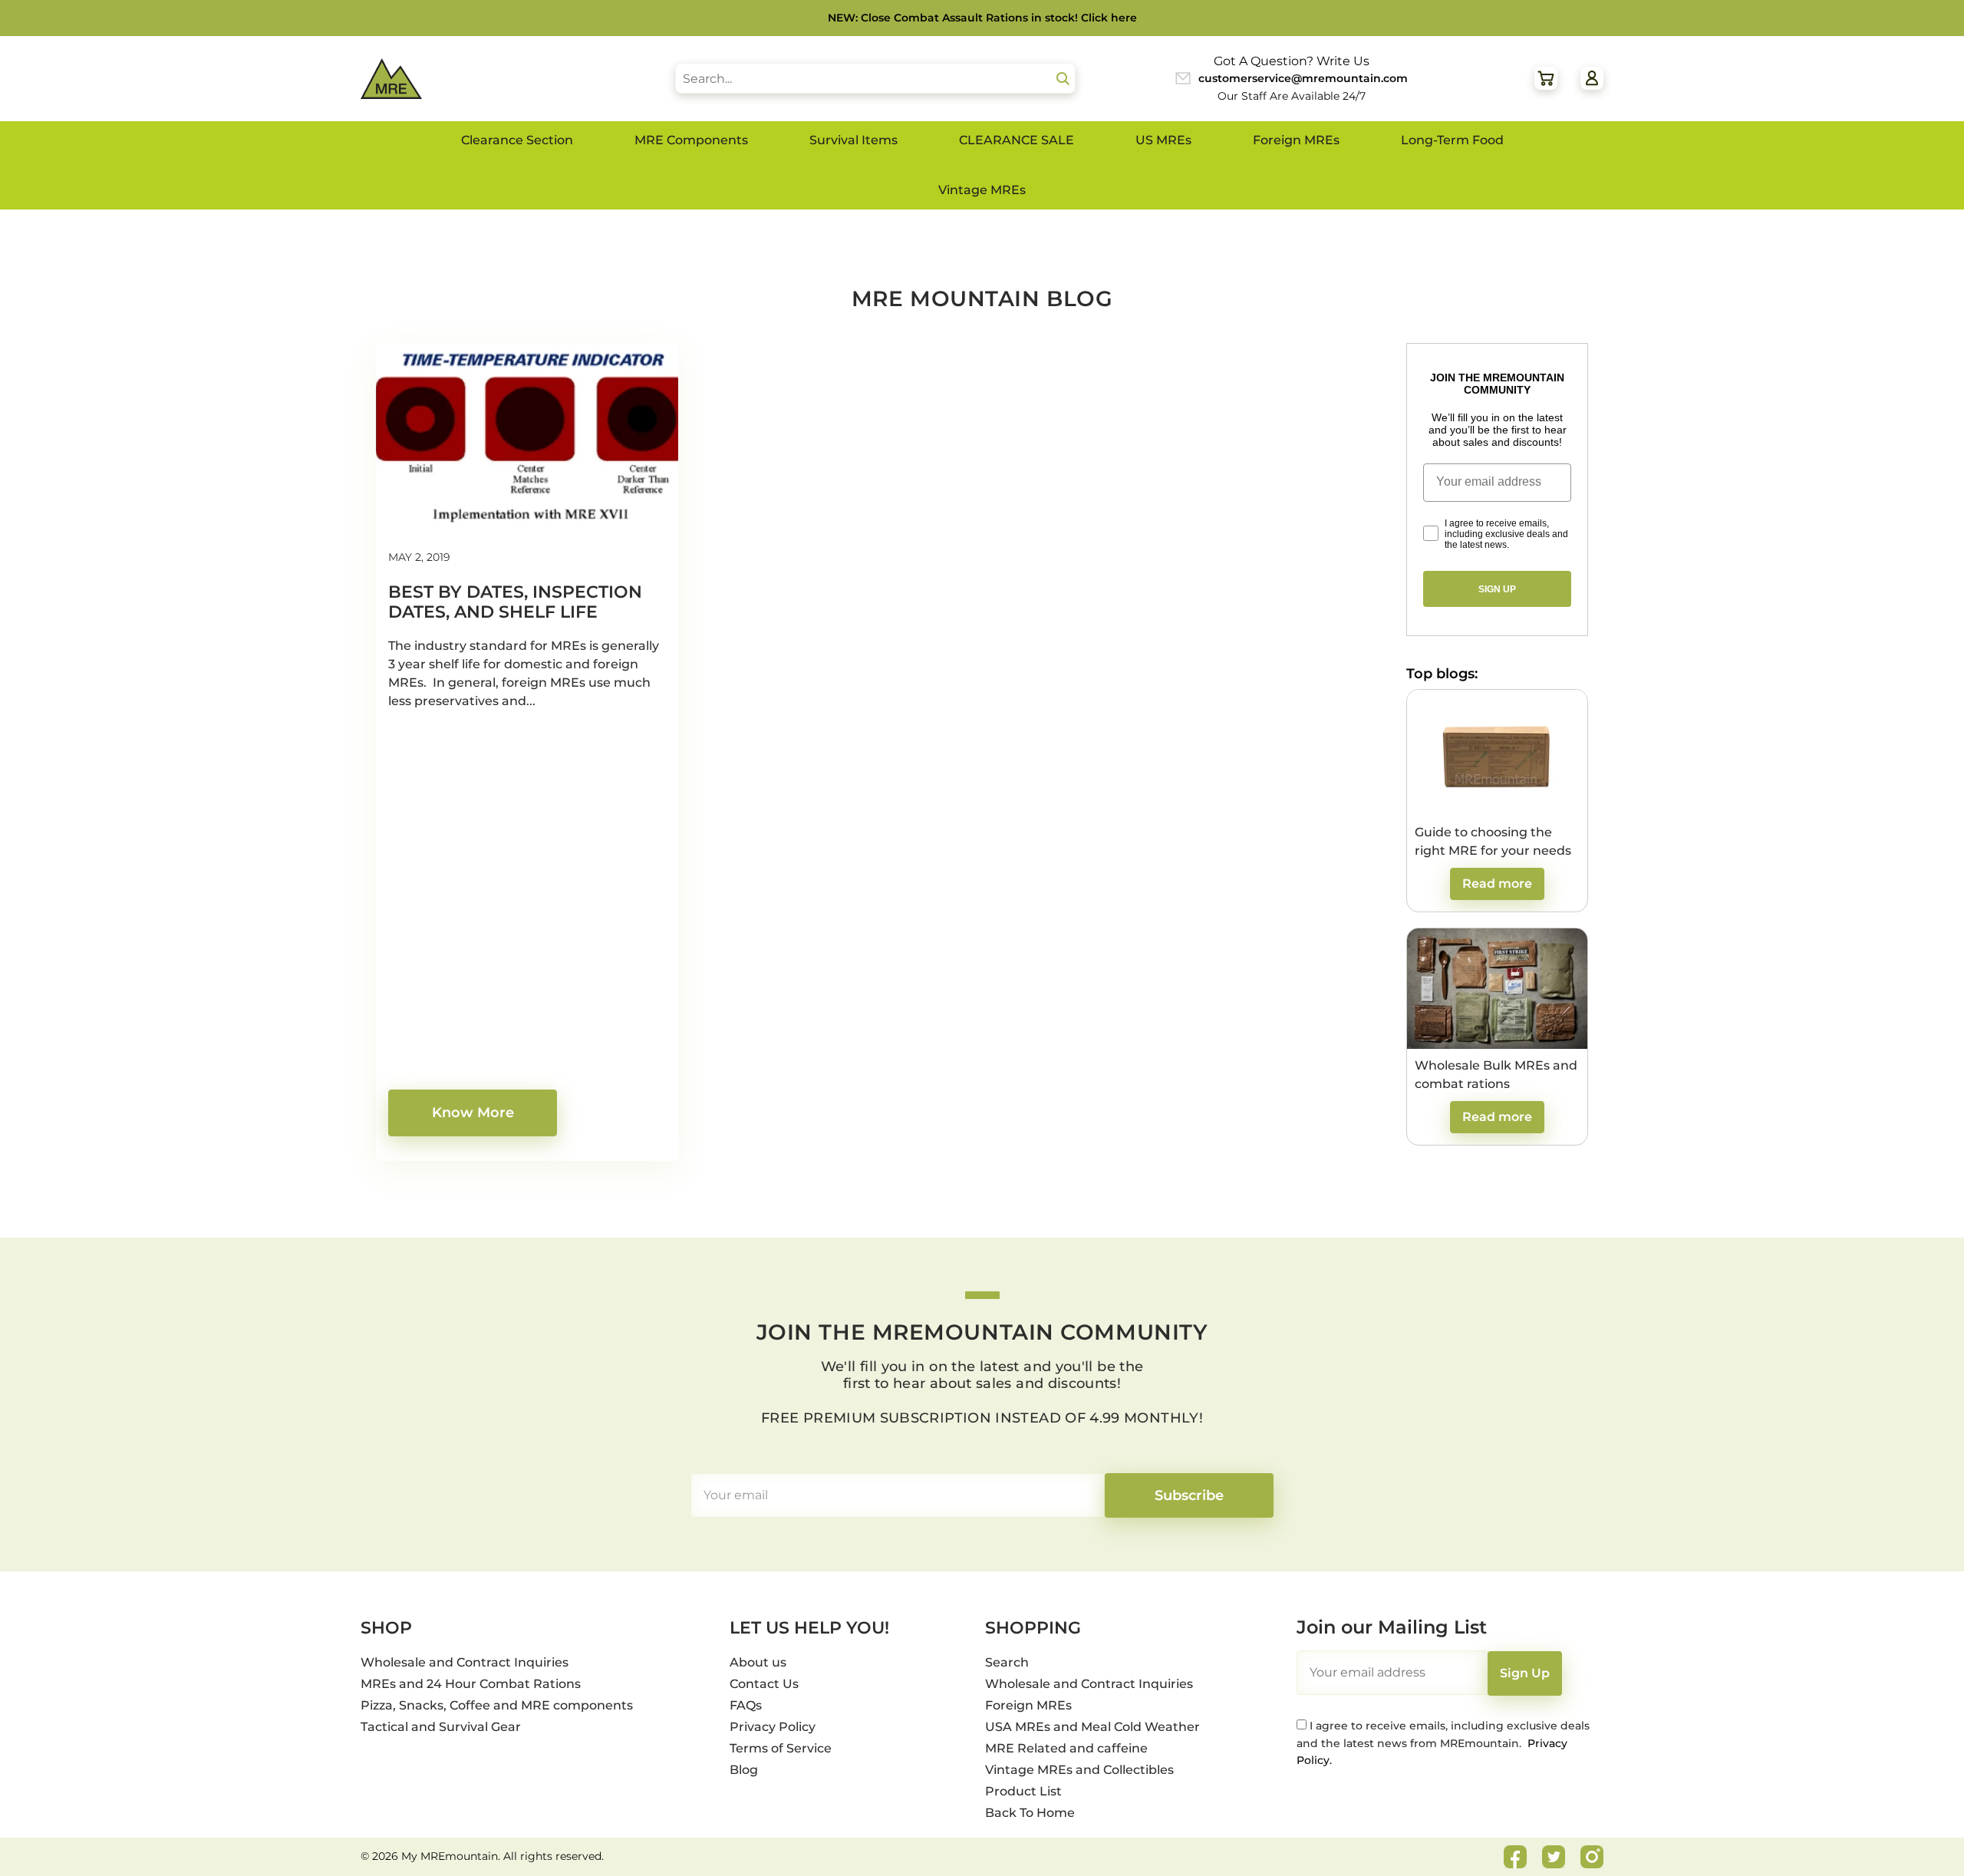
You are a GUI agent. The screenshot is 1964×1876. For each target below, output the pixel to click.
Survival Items (853, 140)
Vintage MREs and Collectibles (1079, 1770)
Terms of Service (781, 1748)
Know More (473, 1113)
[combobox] (875, 78)
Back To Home (1030, 1813)
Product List (1023, 1791)
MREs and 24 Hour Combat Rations (471, 1684)
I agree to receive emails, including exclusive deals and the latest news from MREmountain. (1443, 1743)
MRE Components (691, 140)
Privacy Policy (773, 1727)
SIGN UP (1497, 589)
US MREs (1163, 140)
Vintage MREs (982, 190)
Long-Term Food (1452, 140)
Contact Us (764, 1684)
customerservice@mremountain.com (1303, 78)
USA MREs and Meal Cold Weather (1092, 1727)
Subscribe (1189, 1495)
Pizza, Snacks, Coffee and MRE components (497, 1705)
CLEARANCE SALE (1017, 140)
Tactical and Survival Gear (441, 1727)
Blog (744, 1770)
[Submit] (1063, 79)
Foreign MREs (1296, 140)
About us (758, 1662)
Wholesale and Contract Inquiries (465, 1662)
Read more (1497, 884)
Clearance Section (517, 140)
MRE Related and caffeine (1066, 1748)
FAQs (746, 1705)
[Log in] (1592, 78)
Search (1007, 1662)
